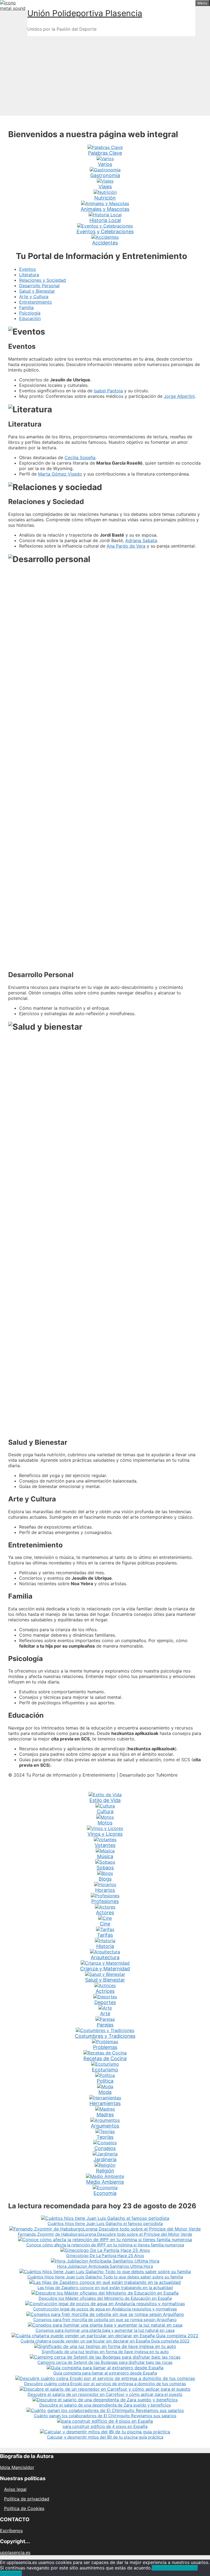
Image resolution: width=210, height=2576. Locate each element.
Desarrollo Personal (39, 286)
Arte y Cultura (34, 297)
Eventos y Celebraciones (105, 231)
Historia (105, 1946)
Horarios (105, 1890)
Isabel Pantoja (108, 391)
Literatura (29, 275)
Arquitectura (105, 1957)
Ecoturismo (105, 2070)
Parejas (105, 2025)
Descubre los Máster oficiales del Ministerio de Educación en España (105, 2298)
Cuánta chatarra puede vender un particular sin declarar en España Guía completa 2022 (105, 2341)
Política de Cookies (24, 2508)
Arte (105, 2014)
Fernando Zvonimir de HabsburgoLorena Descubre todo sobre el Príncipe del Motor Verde (105, 2234)
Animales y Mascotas (105, 209)
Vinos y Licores (105, 1834)
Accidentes (105, 243)
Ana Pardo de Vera (126, 546)
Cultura (105, 1811)
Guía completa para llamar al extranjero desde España (105, 2373)
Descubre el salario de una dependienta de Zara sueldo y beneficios (105, 2405)
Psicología (30, 313)
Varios (105, 164)
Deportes (105, 2002)
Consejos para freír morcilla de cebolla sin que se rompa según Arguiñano (105, 2320)
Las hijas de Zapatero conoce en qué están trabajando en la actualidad (105, 2288)
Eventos (27, 269)
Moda (105, 2092)
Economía (105, 2193)
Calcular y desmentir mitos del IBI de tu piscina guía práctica (105, 2437)
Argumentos (105, 2126)
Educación (30, 318)
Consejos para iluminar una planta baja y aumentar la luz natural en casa (105, 2330)
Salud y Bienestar (37, 291)
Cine (105, 1924)
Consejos (105, 2148)
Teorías (105, 2137)
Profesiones (105, 1901)
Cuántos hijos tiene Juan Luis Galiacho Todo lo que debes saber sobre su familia (105, 2277)
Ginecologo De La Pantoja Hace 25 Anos (105, 2256)
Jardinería (105, 2159)
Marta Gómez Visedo (60, 474)
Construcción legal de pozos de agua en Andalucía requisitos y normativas (105, 2309)
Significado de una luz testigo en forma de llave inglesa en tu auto (105, 2352)
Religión (105, 2171)
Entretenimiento (36, 302)
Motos (105, 1823)
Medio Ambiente (105, 2182)
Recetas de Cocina (105, 2058)
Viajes (105, 187)
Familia (26, 307)
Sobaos (105, 1868)
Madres (105, 2115)
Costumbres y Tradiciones (105, 2036)
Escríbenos (11, 2531)
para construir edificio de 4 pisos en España (105, 2426)
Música (105, 1856)
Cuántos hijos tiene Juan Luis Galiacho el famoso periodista (105, 2224)
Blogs (105, 1879)
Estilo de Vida (105, 1800)
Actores (105, 1912)
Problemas (105, 2047)
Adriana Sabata (141, 540)
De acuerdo (164, 2568)
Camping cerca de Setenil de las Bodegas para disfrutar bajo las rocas (105, 2362)
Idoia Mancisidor (17, 2467)
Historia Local (105, 220)
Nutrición (105, 198)
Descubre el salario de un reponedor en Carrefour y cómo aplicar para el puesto (105, 2394)
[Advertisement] (105, 74)
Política (105, 2081)
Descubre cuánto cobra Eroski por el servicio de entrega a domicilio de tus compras (105, 2384)
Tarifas (105, 1935)
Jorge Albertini (179, 396)
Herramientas (105, 2103)
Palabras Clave (105, 153)
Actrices (105, 1991)
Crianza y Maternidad (105, 1969)
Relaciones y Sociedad (43, 280)
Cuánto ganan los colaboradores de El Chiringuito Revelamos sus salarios (105, 2416)
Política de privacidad (27, 2499)
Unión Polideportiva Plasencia (85, 13)
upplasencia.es (15, 2552)
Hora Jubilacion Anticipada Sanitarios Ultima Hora (105, 2266)
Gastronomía (105, 175)
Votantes (105, 1845)
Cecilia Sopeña (80, 457)
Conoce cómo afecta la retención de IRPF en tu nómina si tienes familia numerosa (105, 2245)
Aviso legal (15, 2489)
